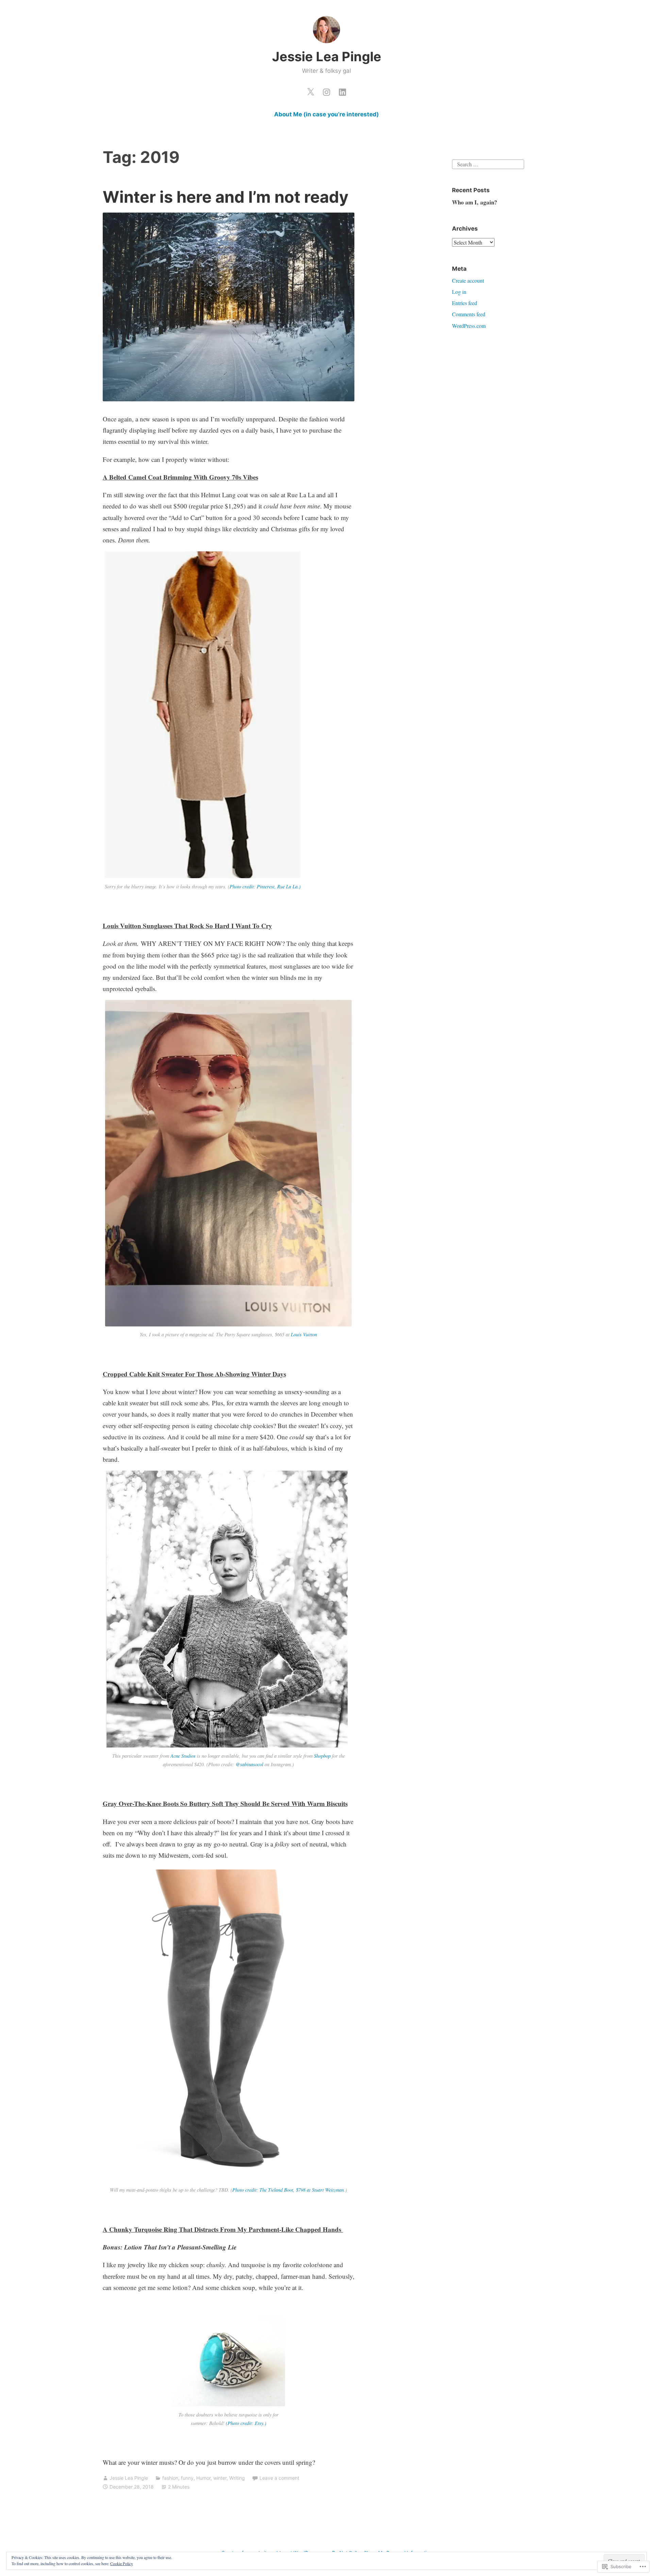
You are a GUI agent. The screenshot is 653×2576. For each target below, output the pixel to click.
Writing (237, 2478)
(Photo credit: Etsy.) (246, 2423)
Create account (468, 280)
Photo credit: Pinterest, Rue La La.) (265, 886)
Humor (203, 2478)
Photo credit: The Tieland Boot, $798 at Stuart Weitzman (288, 2190)
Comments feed (469, 314)
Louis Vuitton (304, 1334)
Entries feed (465, 303)
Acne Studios (183, 1756)
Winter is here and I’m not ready (226, 197)
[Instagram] (326, 90)
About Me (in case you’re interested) (326, 114)
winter (220, 2478)
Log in (459, 292)
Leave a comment (279, 2478)
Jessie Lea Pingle (327, 56)
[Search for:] (488, 163)
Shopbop (322, 1756)
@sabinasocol (249, 1764)
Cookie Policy (122, 2563)
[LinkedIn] (342, 90)
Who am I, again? (475, 202)
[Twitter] (311, 90)
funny (187, 2478)
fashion (170, 2478)
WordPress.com (469, 326)
